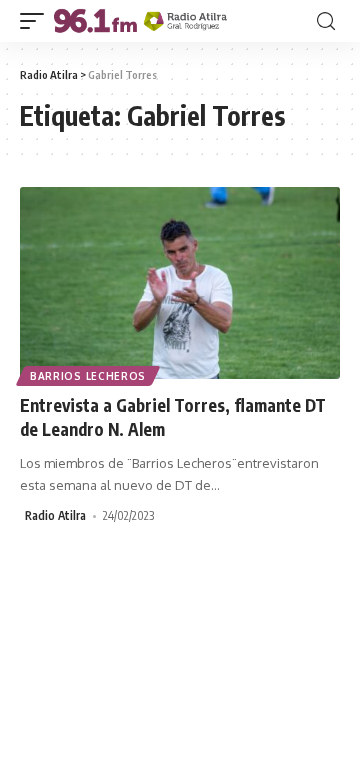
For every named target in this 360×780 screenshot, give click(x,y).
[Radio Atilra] (140, 21)
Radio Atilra (55, 515)
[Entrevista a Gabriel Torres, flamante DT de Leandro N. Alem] (180, 283)
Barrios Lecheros (88, 376)
